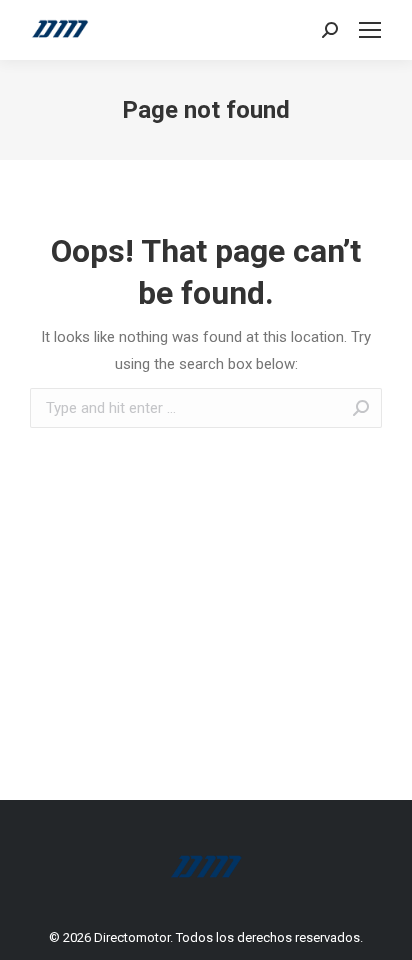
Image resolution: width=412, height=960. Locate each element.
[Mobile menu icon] (370, 30)
